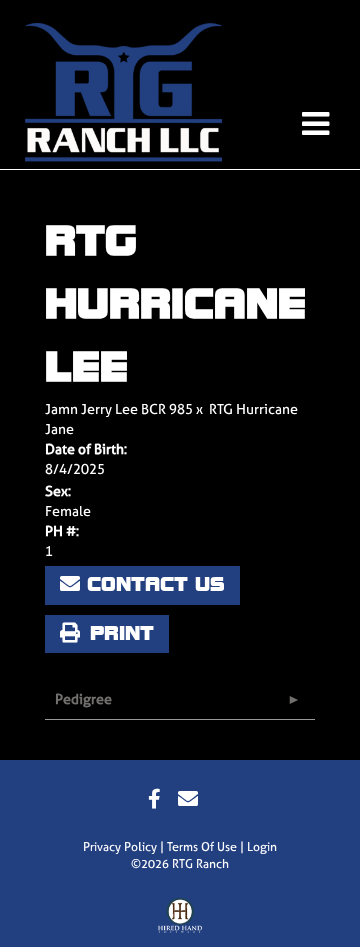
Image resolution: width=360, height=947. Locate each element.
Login (262, 847)
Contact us (152, 584)
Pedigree (83, 698)
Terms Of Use (202, 847)
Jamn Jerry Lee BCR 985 (119, 408)
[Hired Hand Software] (180, 920)
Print (117, 633)
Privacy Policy (120, 847)
